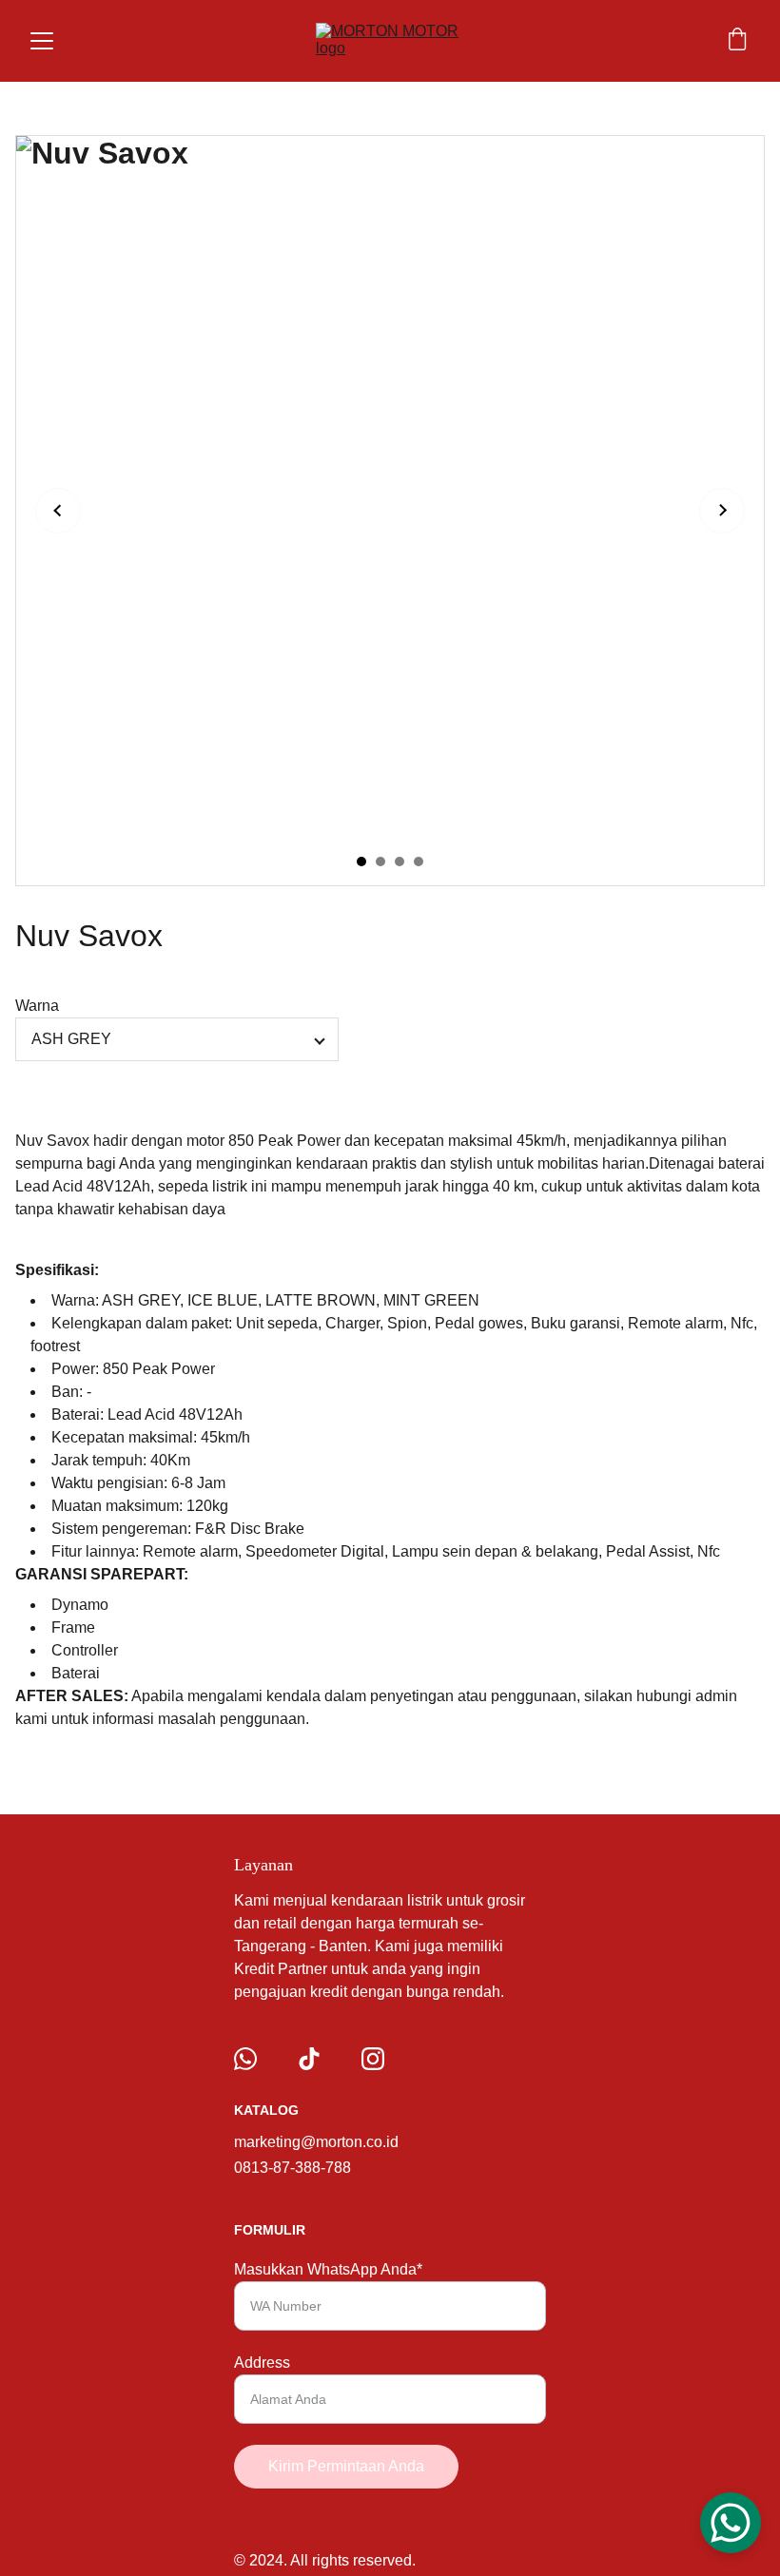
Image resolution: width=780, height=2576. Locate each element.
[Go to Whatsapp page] (245, 2059)
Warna (37, 1006)
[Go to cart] (737, 41)
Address (262, 2363)
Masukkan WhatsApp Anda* (328, 2269)
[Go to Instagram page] (373, 2059)
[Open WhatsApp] (731, 2523)
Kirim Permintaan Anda (346, 2466)
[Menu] (42, 41)
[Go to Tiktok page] (309, 2059)
